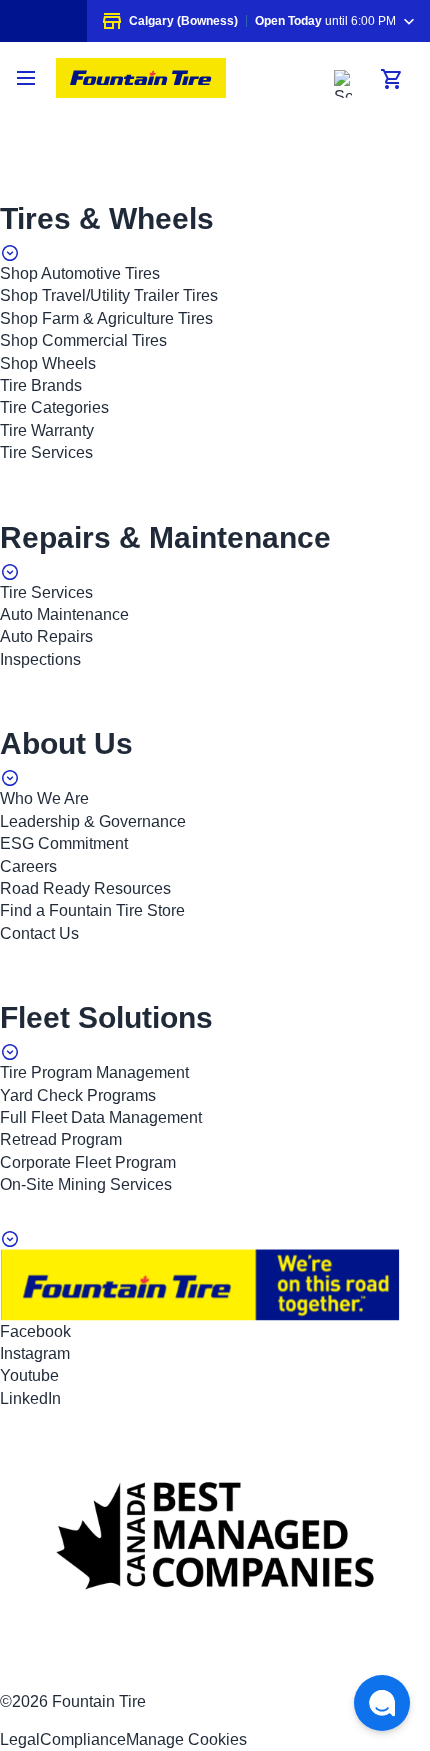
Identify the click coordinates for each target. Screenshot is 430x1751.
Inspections (40, 659)
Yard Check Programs (78, 1095)
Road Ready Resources (85, 888)
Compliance (83, 1739)
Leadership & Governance (93, 821)
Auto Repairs (46, 636)
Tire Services (46, 452)
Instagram (35, 1353)
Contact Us (39, 933)
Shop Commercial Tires (83, 340)
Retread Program (61, 1139)
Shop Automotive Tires (80, 273)
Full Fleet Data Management (101, 1117)
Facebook (35, 1331)
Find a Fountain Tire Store (92, 910)
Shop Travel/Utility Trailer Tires (109, 295)
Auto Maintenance (64, 614)
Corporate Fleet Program (88, 1162)
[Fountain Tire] (141, 78)
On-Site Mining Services (86, 1184)
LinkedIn (30, 1398)
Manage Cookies (186, 1739)
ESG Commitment (64, 843)
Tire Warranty (47, 430)
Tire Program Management (94, 1072)
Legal (20, 1739)
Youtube (29, 1375)
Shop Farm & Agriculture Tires (106, 318)
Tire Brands (41, 385)
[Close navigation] (28, 78)
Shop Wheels (48, 363)
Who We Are (44, 798)
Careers (28, 866)
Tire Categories (54, 407)
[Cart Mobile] (392, 79)
